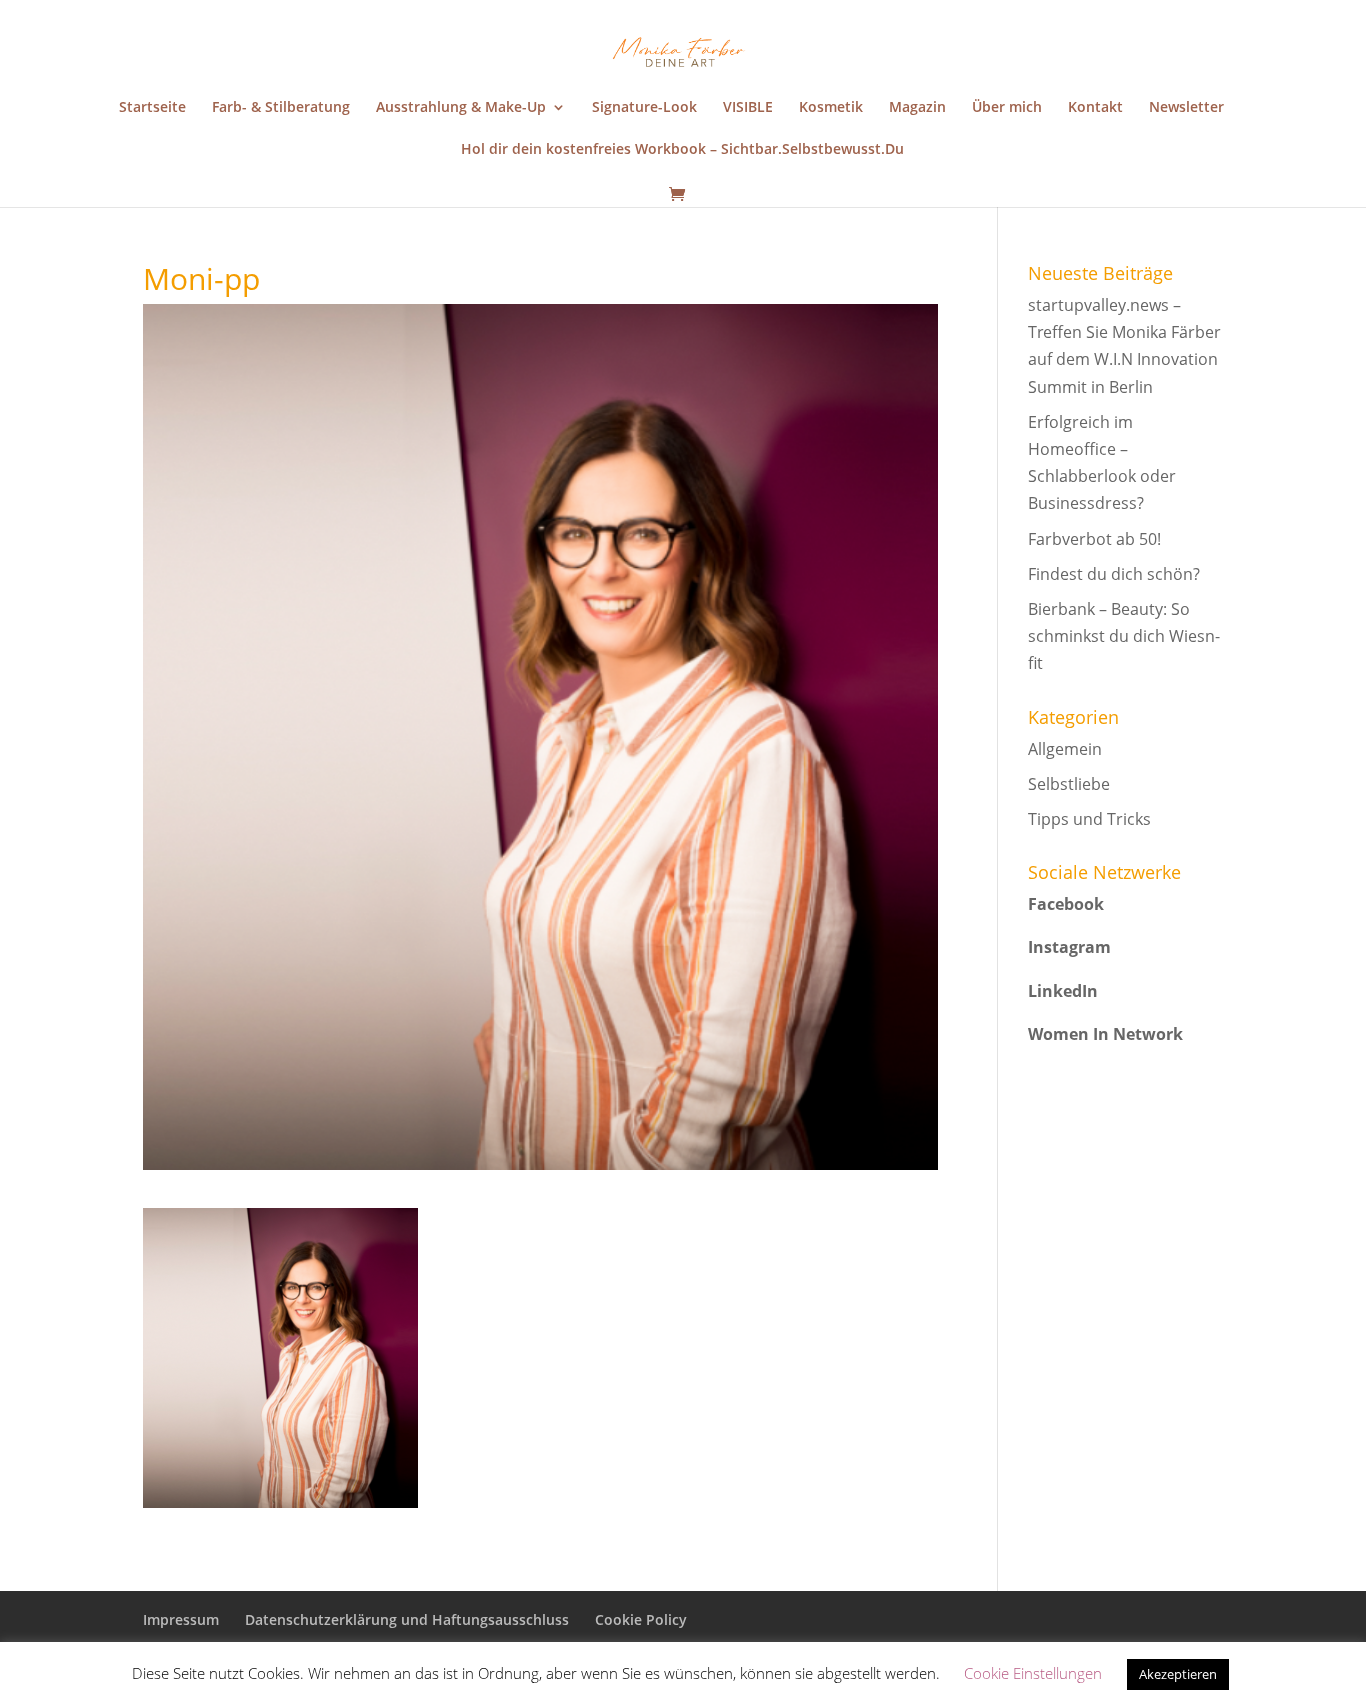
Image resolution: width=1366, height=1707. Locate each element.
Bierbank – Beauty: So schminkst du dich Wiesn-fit (1124, 636)
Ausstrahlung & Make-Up (461, 108)
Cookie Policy (641, 1619)
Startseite (152, 108)
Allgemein (1065, 749)
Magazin (917, 108)
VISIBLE (748, 108)
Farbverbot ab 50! (1094, 539)
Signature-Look (644, 108)
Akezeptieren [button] (1178, 1674)
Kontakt (1095, 108)
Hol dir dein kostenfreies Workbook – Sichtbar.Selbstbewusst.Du (682, 150)
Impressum (181, 1619)
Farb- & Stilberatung (281, 108)
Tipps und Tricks (1089, 819)
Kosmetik (831, 108)
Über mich (1007, 108)
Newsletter (1186, 108)
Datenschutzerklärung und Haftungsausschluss (407, 1619)
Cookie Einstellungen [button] (1033, 1673)
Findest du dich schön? (1114, 574)
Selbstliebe (1069, 784)
